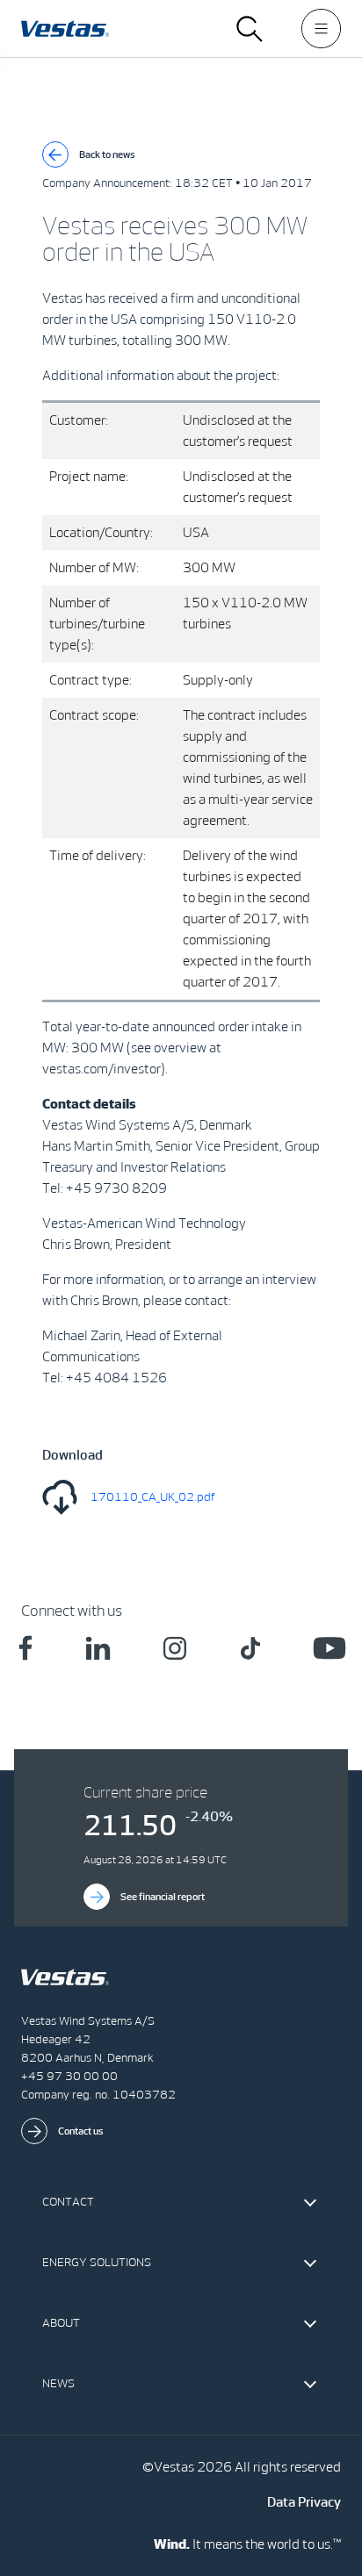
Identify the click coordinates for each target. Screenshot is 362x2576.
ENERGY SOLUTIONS (97, 2262)
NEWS (58, 2383)
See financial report (163, 1897)
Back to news (107, 154)
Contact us (81, 2131)
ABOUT (61, 2323)
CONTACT (68, 2202)
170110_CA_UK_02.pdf (153, 1497)
